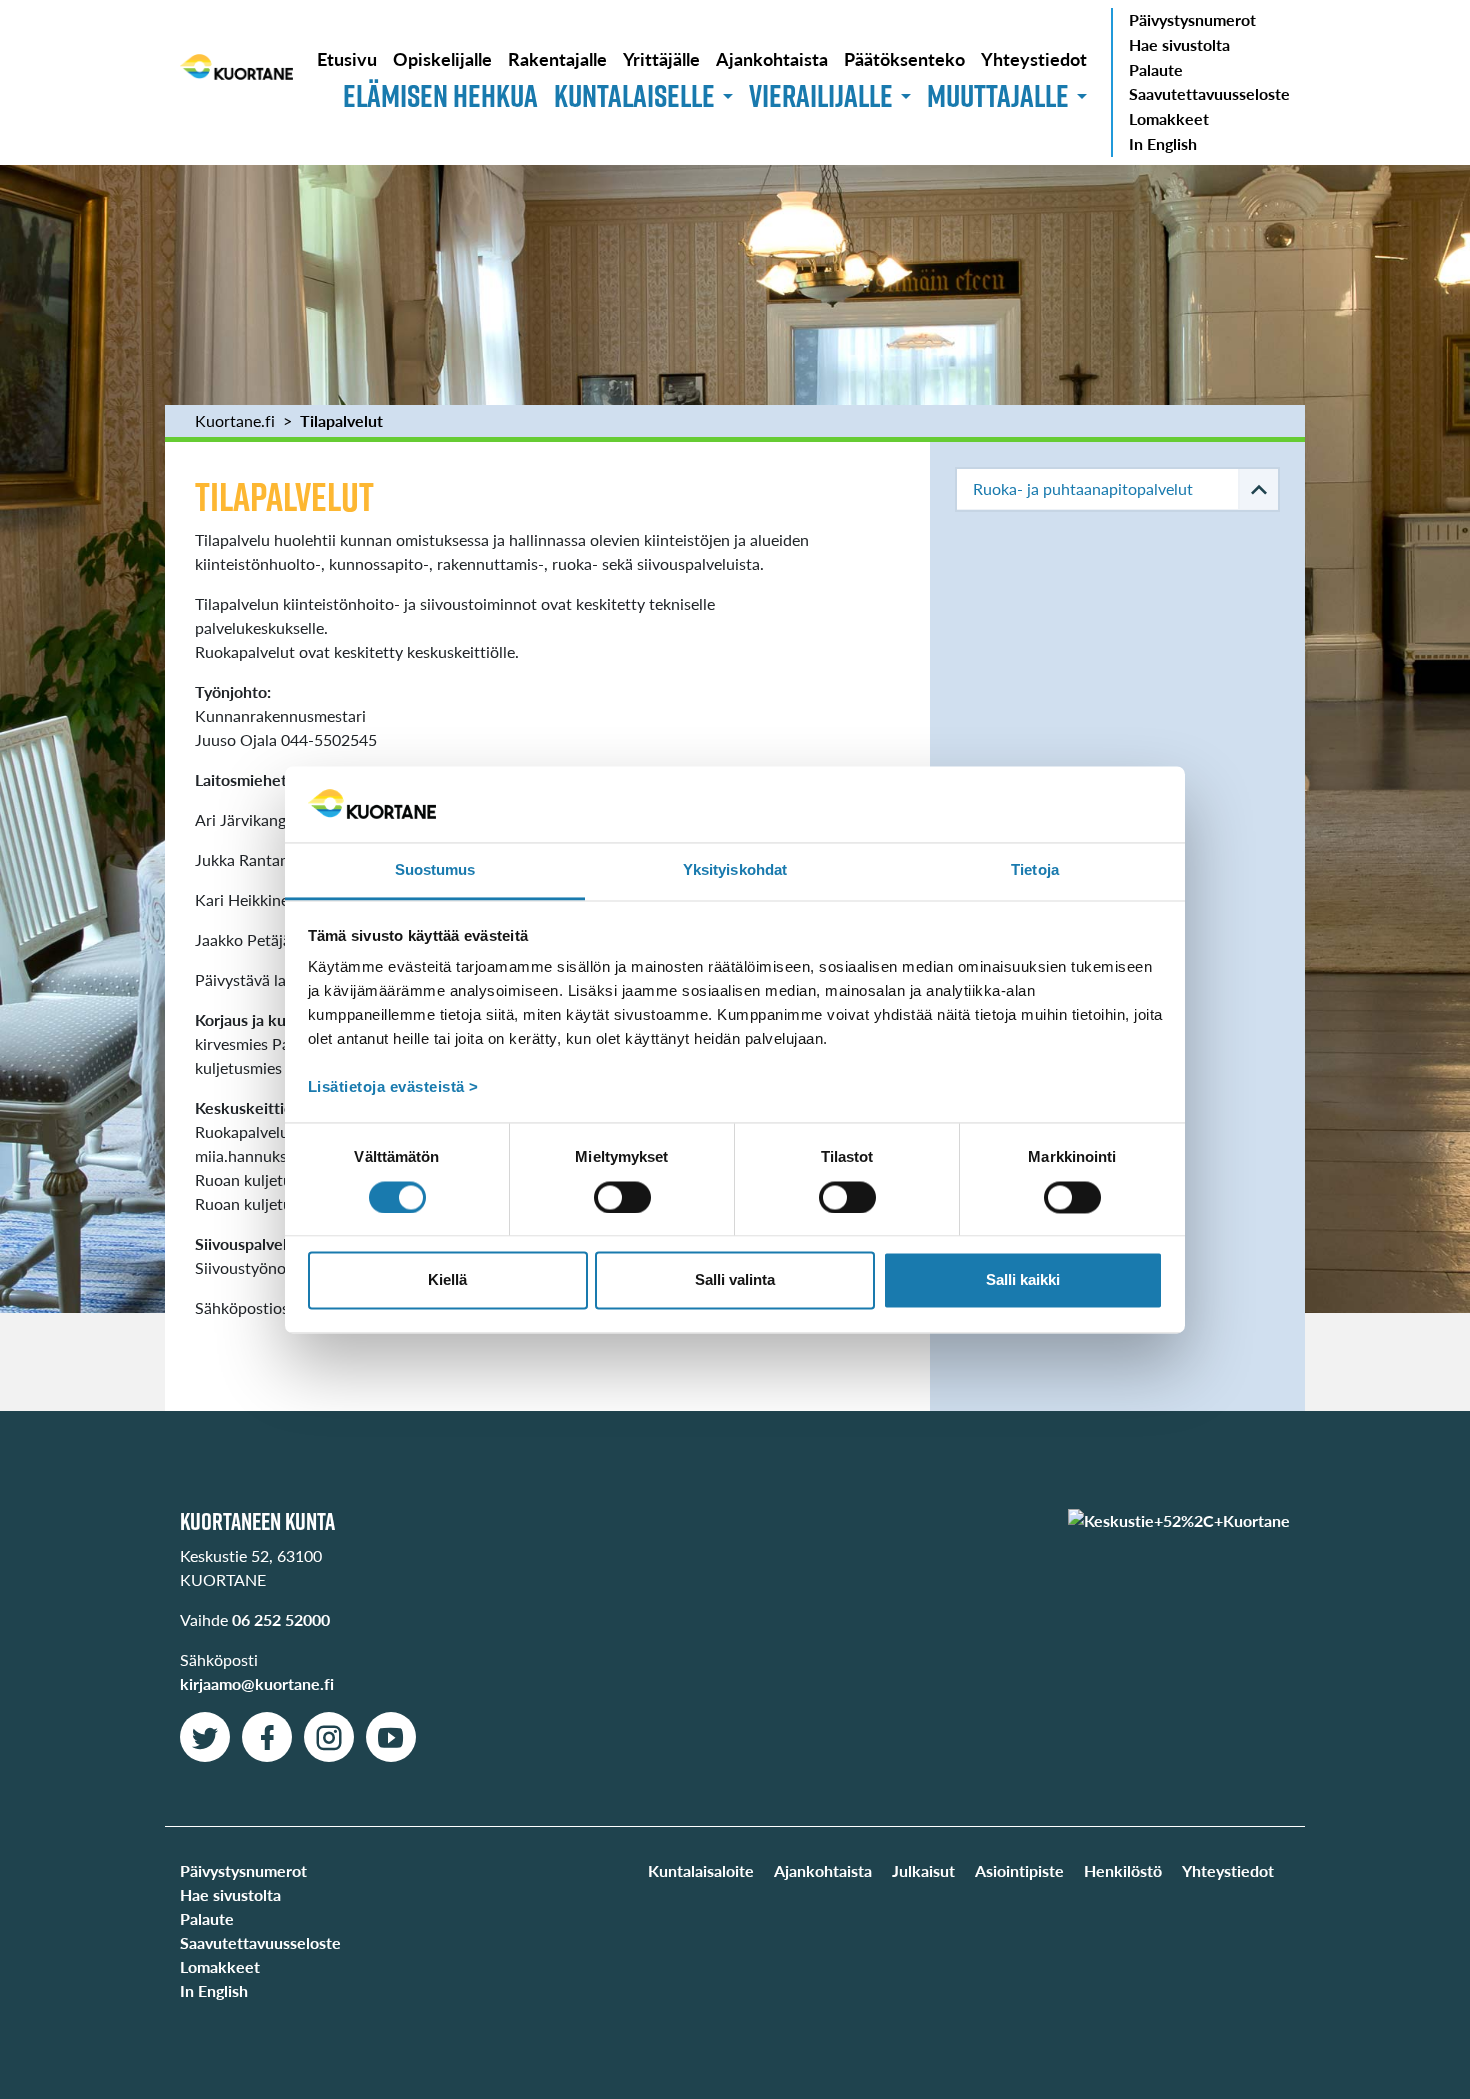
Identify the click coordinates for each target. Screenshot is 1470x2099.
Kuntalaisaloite (701, 1870)
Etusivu (347, 58)
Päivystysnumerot (1192, 19)
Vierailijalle (821, 95)
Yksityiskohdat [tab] (735, 870)
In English (1163, 143)
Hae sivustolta (1179, 44)
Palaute (1156, 69)
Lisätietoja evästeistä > (393, 1087)
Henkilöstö (1123, 1870)
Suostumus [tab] (435, 870)
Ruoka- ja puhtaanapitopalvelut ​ (1085, 488)
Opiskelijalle (442, 58)
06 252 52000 (281, 1619)
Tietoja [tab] (1035, 870)
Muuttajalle (998, 95)
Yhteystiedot (1034, 58)
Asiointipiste (1019, 1870)
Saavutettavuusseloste (1209, 93)
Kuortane (236, 82)
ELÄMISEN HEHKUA (440, 95)
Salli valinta (735, 1280)
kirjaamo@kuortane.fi (257, 1683)
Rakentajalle (557, 58)
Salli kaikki (1023, 1280)
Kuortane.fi (235, 420)
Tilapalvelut (341, 420)
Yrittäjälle (661, 58)
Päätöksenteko (904, 58)
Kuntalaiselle (634, 95)
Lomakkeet (1169, 118)
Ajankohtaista (772, 58)
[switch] (622, 1197)
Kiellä (447, 1280)
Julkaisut (923, 1870)
